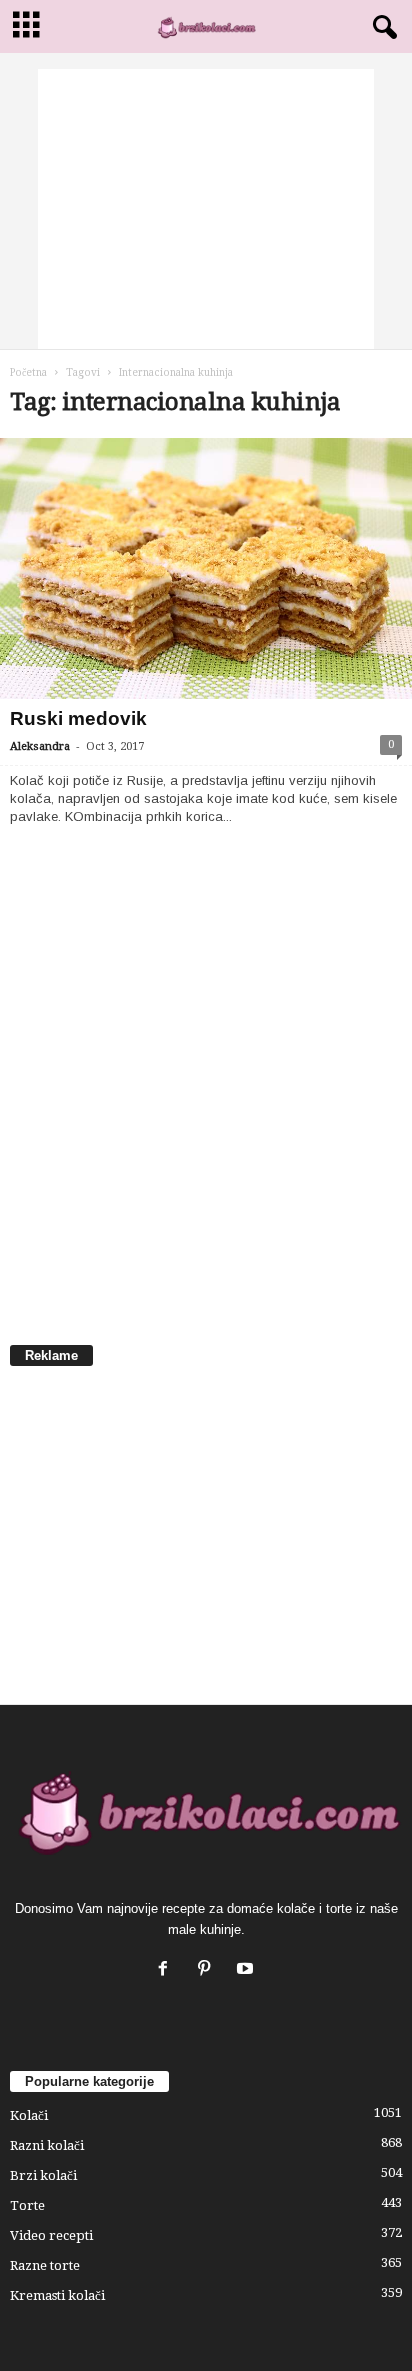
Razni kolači (47, 2145)
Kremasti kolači (57, 2295)
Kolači (29, 2115)
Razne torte (45, 2265)
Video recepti (51, 2235)
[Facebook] (167, 1970)
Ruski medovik (78, 718)
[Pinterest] (208, 1970)
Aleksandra (40, 746)
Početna (28, 372)
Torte (27, 2205)
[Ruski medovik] (206, 568)
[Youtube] (247, 1970)
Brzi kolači (43, 2175)
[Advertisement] (206, 209)
